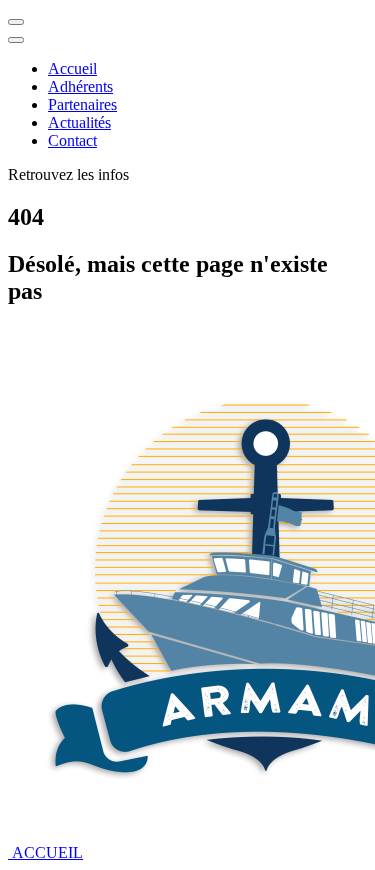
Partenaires (82, 104)
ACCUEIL (45, 852)
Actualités (79, 122)
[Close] (16, 40)
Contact (72, 140)
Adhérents (80, 86)
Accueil (72, 68)
